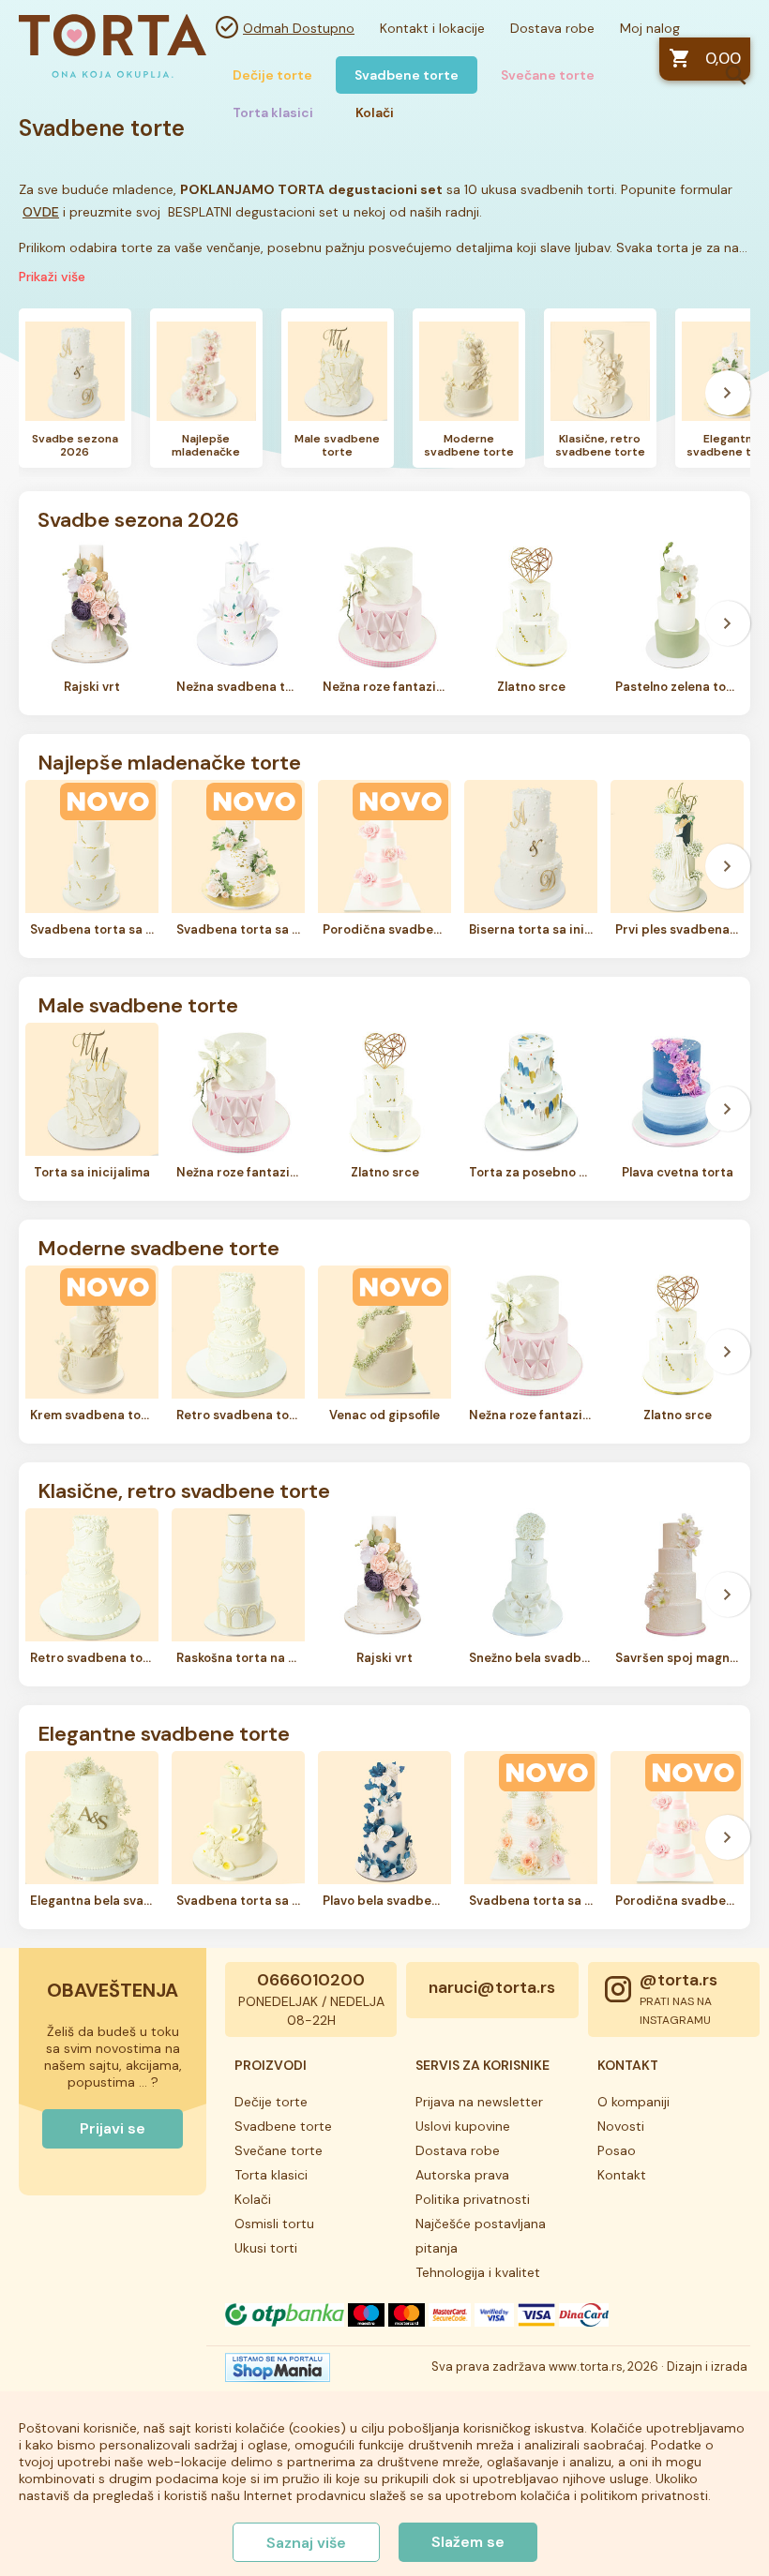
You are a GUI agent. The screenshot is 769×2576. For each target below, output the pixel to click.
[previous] (41, 393)
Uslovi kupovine (463, 2126)
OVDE (41, 212)
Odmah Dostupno (299, 28)
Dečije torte (272, 75)
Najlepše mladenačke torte (169, 761)
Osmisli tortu (274, 2224)
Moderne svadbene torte (158, 1247)
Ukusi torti (266, 2248)
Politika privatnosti (473, 2199)
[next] (728, 393)
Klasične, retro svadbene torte (184, 1490)
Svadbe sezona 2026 (138, 518)
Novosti (621, 2126)
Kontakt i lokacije (432, 28)
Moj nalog (650, 28)
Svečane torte (548, 75)
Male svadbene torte (138, 1004)
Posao (617, 2150)
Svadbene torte (407, 75)
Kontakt (622, 2175)
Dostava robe (552, 28)
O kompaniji (633, 2102)
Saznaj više (306, 2543)
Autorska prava (462, 2175)
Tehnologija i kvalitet (478, 2272)
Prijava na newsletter (479, 2102)
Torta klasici (271, 2175)
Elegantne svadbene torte (164, 1732)
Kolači (253, 2199)
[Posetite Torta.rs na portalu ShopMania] (278, 2373)
